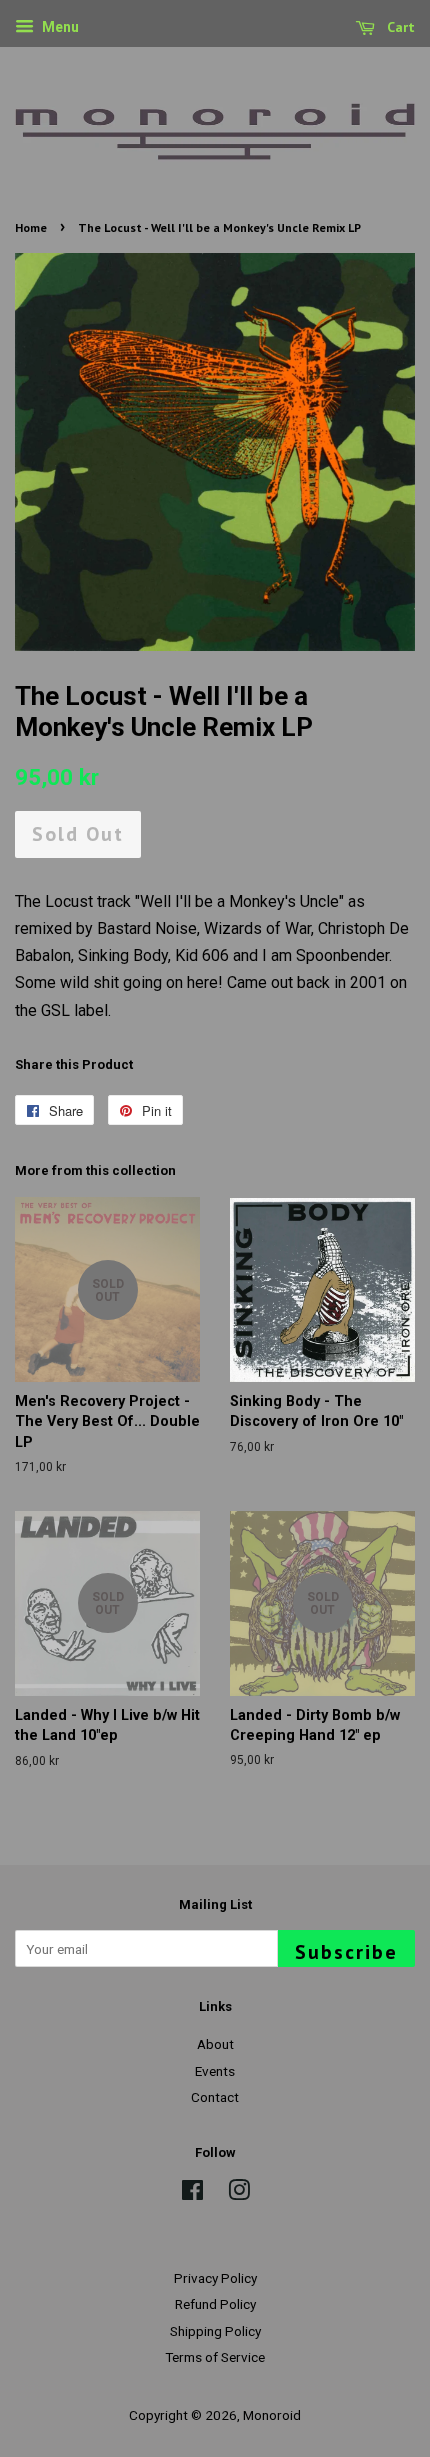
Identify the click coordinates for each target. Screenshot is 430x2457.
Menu (59, 27)
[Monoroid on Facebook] (192, 2194)
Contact (215, 2097)
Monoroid (272, 2415)
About (215, 2044)
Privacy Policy (215, 2278)
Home (31, 227)
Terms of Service (215, 2357)
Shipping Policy (215, 2331)
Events (215, 2071)
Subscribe (346, 1952)
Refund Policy (215, 2304)
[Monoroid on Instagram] (239, 2194)
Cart (399, 27)
